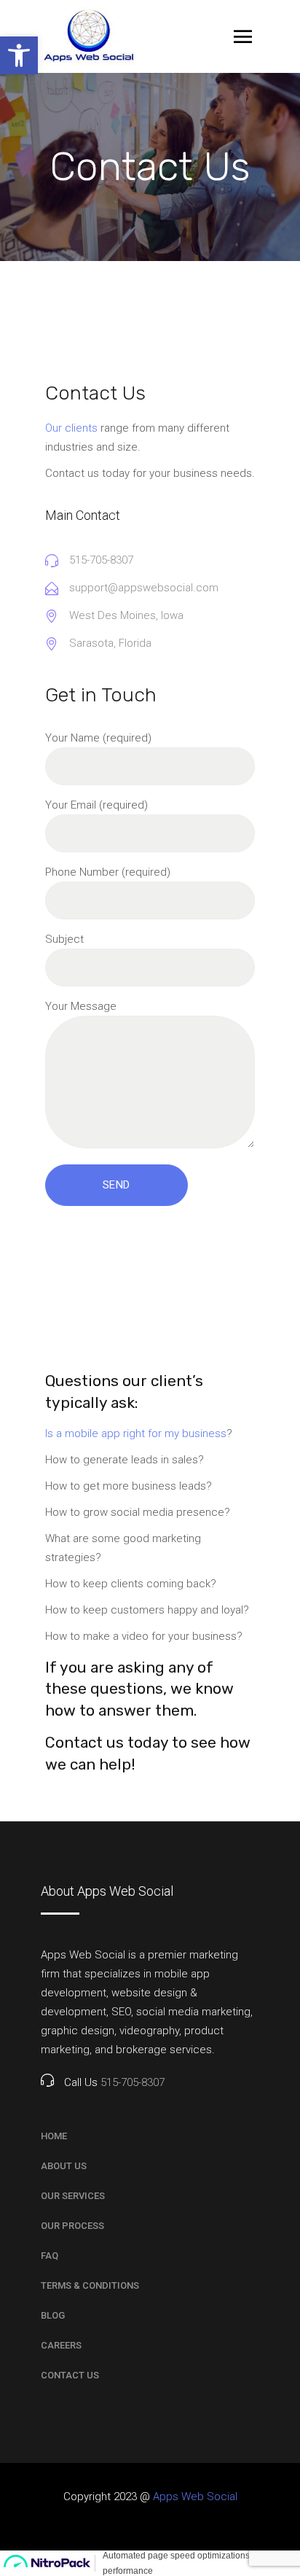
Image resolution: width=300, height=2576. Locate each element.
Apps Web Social (195, 2497)
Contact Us (70, 2375)
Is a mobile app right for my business (136, 1433)
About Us (64, 2166)
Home (54, 2136)
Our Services (73, 2196)
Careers (61, 2345)
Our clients (71, 428)
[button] (19, 55)
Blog (53, 2315)
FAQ (50, 2256)
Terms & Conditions (90, 2285)
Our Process (72, 2226)
